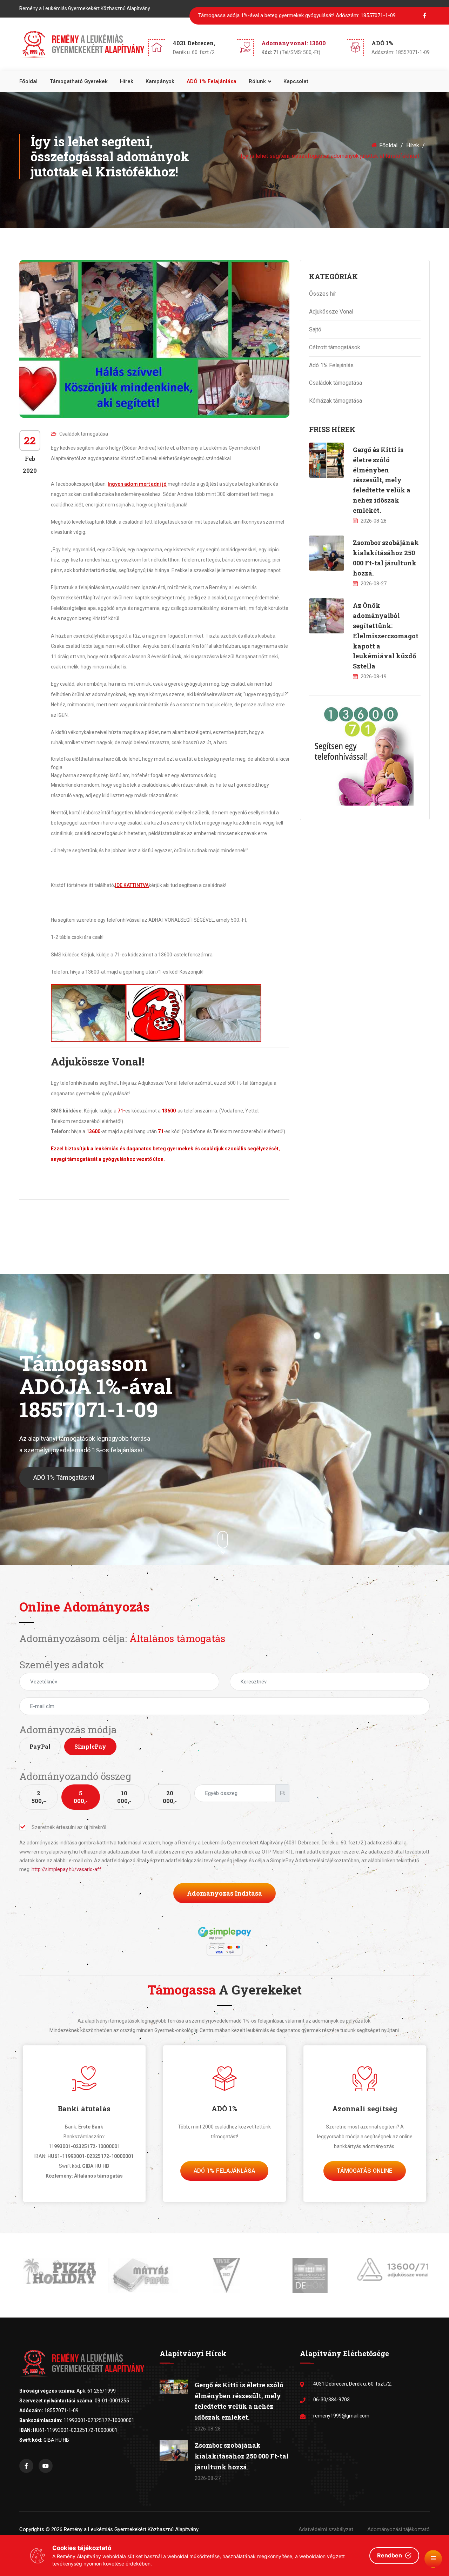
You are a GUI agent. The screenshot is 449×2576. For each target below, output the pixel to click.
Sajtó (315, 329)
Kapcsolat (296, 81)
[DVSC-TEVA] (224, 2275)
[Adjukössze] (391, 2269)
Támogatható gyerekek (79, 81)
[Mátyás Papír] (141, 2275)
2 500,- (38, 1797)
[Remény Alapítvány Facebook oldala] (26, 2466)
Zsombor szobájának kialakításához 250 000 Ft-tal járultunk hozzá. (242, 2456)
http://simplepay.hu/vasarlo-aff (66, 1869)
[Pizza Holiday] (58, 2271)
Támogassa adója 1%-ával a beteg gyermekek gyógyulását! (297, 15)
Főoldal (28, 81)
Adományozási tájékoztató (398, 2529)
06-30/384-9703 (331, 2400)
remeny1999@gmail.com (341, 2416)
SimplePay (90, 1746)
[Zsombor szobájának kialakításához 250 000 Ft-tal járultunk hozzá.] (327, 553)
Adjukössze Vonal (331, 312)
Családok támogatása (84, 434)
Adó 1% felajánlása (224, 2171)
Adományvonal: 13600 (294, 43)
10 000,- (124, 1797)
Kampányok (160, 81)
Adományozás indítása (224, 1893)
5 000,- (81, 1797)
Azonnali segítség (365, 2108)
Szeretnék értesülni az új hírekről (69, 1827)
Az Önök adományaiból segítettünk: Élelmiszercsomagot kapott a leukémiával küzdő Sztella (386, 636)
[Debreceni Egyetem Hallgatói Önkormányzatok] (308, 2275)
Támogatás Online (365, 2171)
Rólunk (257, 81)
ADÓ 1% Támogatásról (64, 1477)
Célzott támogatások (335, 347)
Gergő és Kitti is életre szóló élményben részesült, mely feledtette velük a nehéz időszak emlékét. (382, 480)
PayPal (40, 1746)
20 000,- (170, 1797)
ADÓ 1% (224, 2108)
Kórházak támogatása (336, 401)
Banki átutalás (84, 2108)
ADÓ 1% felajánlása (212, 81)
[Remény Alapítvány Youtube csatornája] (46, 2466)
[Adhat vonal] (361, 753)
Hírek (127, 81)
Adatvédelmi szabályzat (326, 2529)
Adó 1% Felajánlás (331, 365)
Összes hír (323, 294)
